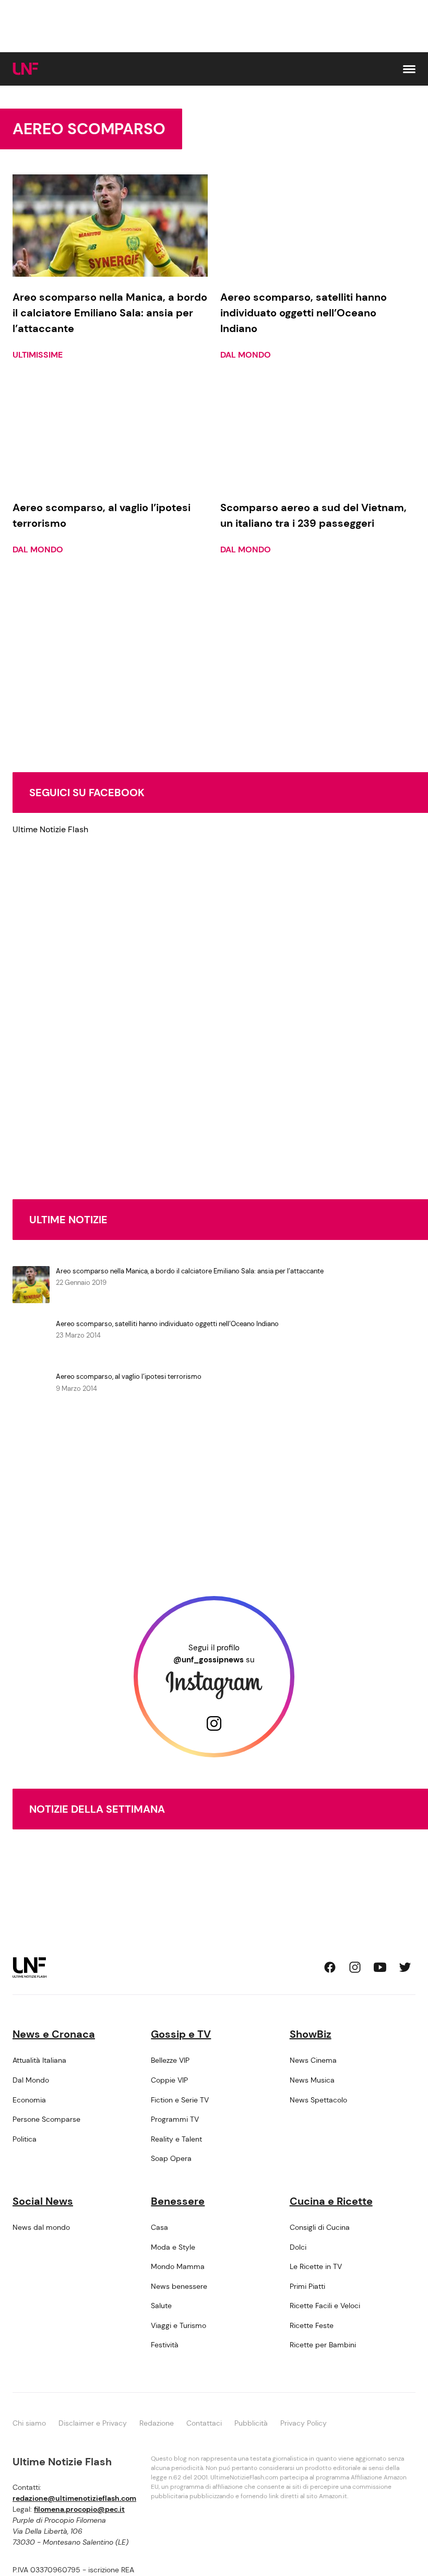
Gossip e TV (181, 2034)
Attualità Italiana (39, 2060)
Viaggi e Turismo (179, 2325)
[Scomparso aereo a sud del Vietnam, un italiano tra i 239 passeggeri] (318, 435)
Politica (25, 2139)
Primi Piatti (307, 2286)
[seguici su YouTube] (380, 1967)
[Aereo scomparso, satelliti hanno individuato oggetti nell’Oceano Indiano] (318, 226)
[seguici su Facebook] (330, 1967)
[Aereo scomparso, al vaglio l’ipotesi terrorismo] (110, 435)
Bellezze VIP (170, 2060)
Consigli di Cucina (320, 2227)
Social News (43, 2201)
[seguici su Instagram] (355, 1967)
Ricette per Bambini (323, 2345)
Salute (161, 2306)
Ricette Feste (312, 2325)
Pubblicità (251, 2423)
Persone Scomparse (46, 2119)
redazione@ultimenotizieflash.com (74, 2498)
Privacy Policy (304, 2423)
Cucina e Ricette (331, 2201)
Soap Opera (171, 2158)
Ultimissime (38, 355)
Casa (159, 2227)
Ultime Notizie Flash (50, 829)
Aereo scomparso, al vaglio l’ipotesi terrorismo (129, 1376)
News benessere (179, 2286)
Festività (165, 2345)
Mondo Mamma (178, 2266)
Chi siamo (29, 2423)
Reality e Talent (176, 2139)
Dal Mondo (246, 355)
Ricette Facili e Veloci (325, 2306)
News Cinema (313, 2060)
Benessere (178, 2201)
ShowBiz (311, 2034)
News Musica (312, 2080)
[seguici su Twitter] (405, 1967)
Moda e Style (173, 2247)
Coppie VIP (169, 2080)
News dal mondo (41, 2227)
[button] (409, 69)
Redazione (157, 2423)
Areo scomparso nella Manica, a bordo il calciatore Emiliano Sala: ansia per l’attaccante (190, 1271)
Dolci (298, 2247)
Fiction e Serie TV (180, 2100)
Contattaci (204, 2423)
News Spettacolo (318, 2100)
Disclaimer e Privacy (93, 2423)
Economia (29, 2100)
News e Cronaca (54, 2034)
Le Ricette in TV (316, 2266)
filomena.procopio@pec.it (79, 2509)
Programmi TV (175, 2119)
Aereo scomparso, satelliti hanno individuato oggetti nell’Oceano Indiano (167, 1324)
